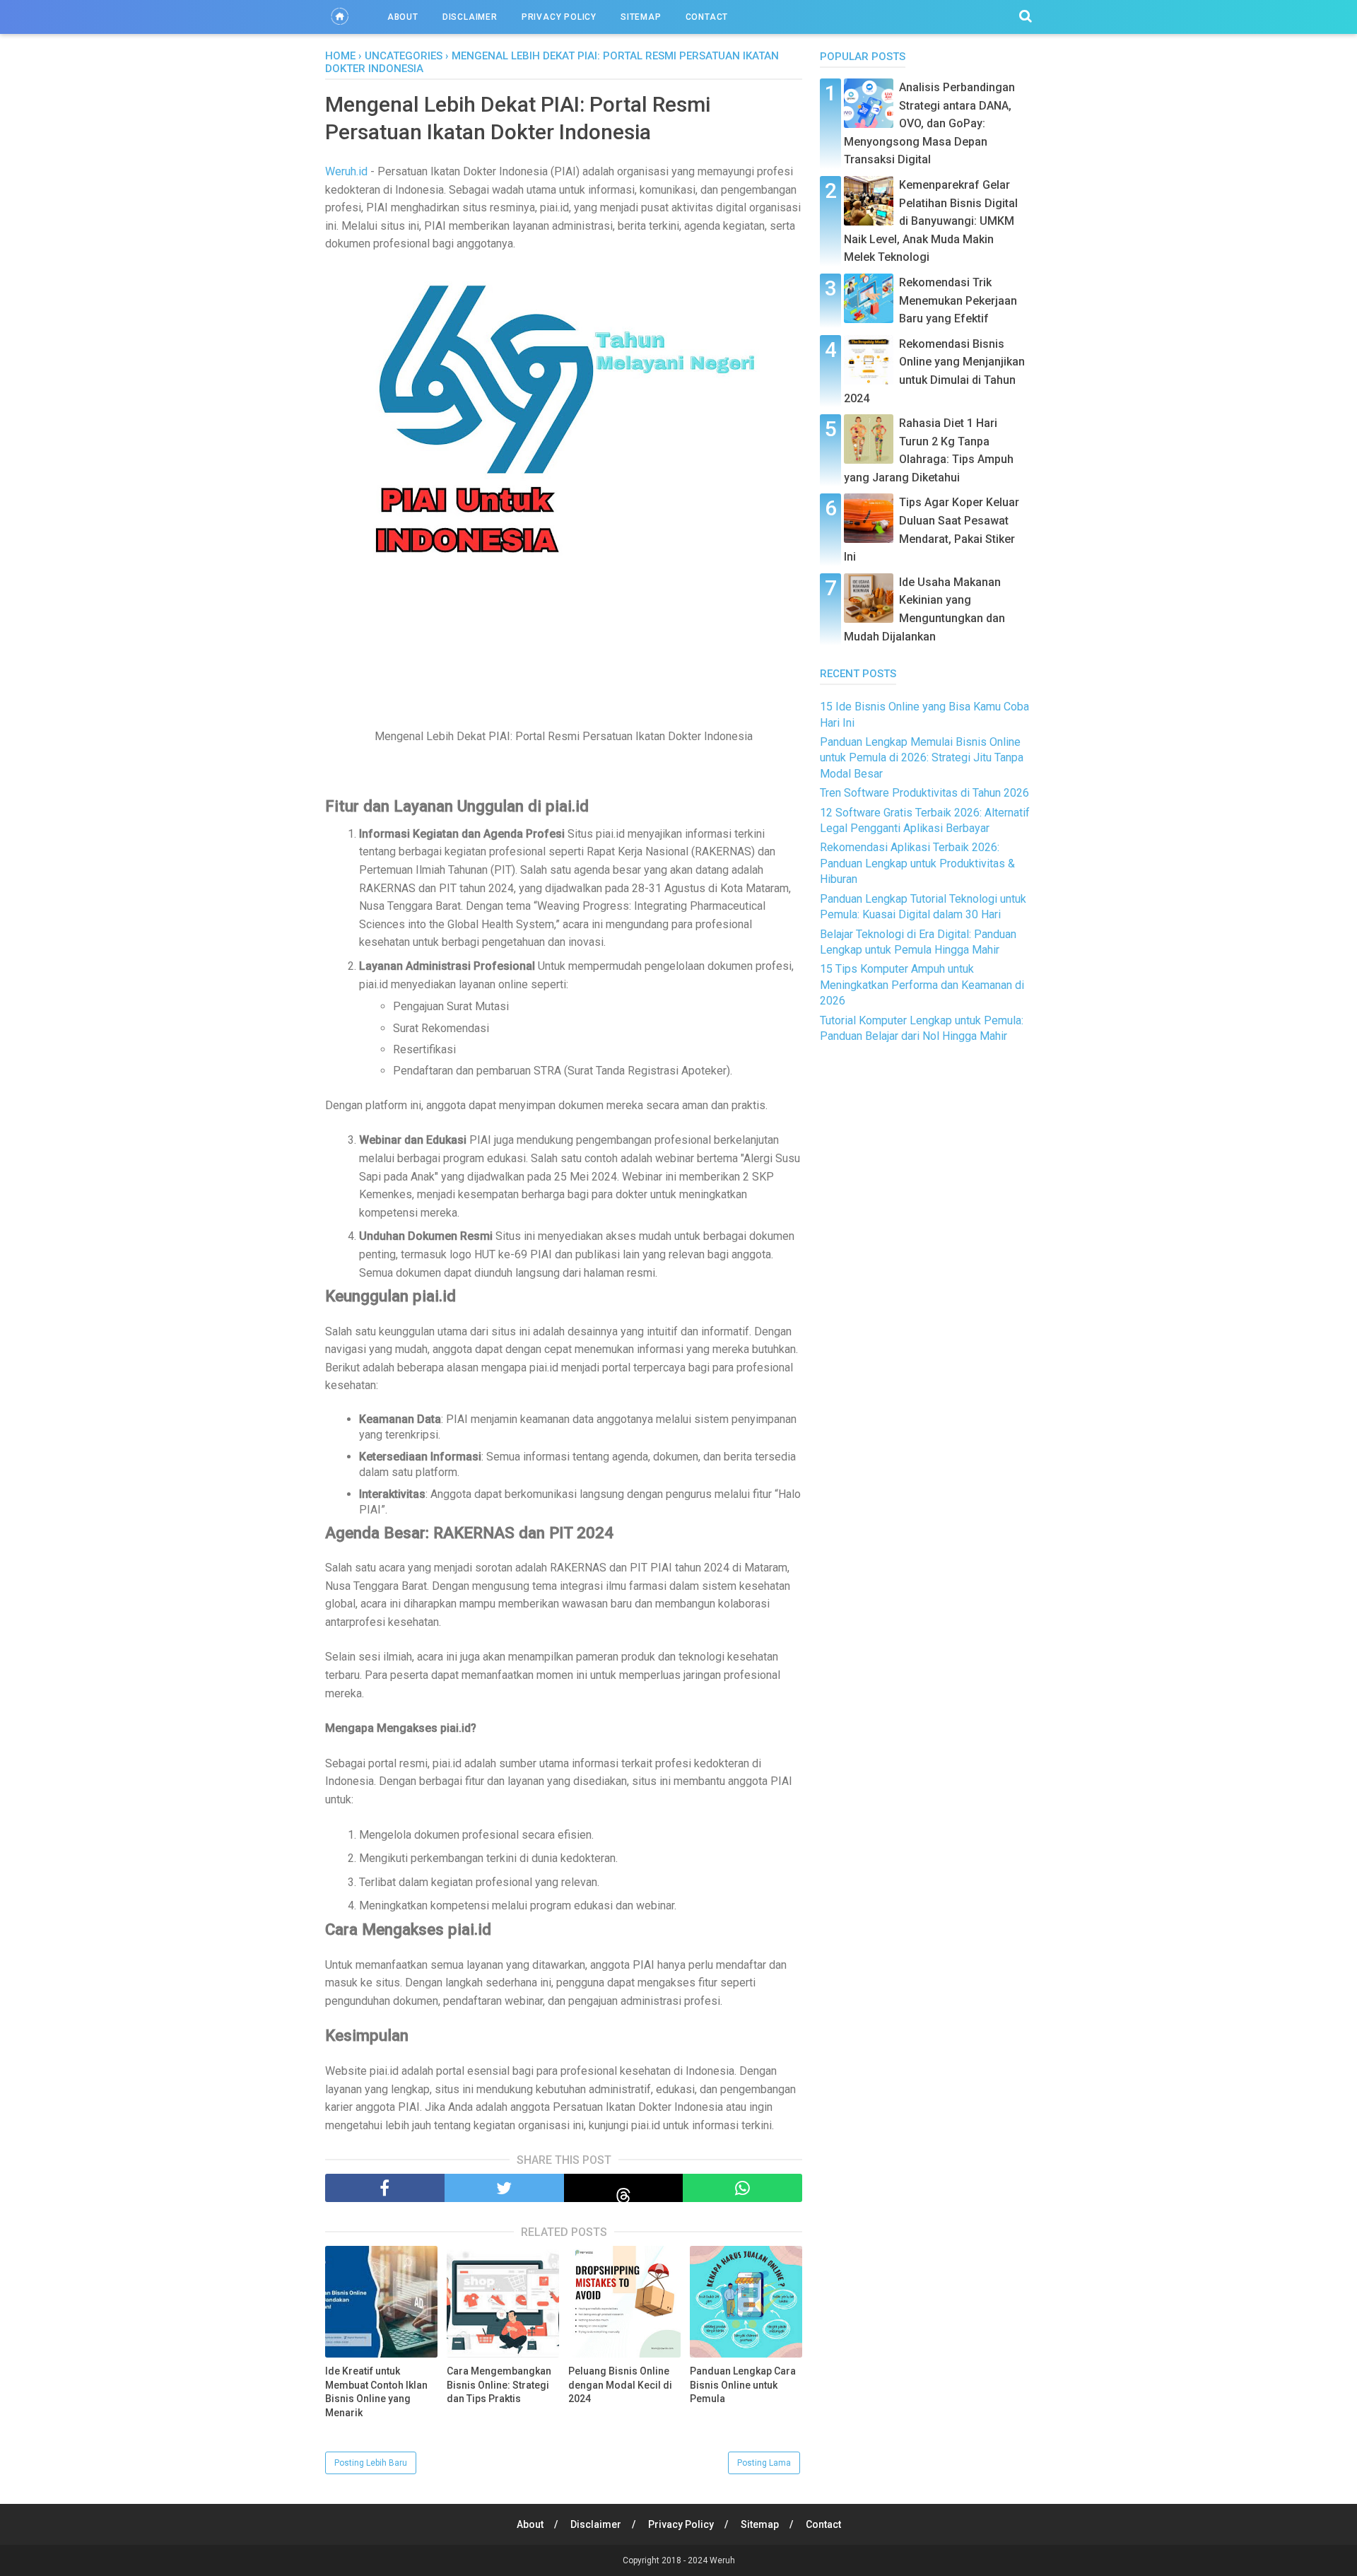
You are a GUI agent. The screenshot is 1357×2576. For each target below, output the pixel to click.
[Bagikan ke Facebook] (385, 2188)
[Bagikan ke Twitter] (504, 2188)
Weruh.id (346, 171)
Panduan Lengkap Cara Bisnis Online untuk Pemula (743, 2385)
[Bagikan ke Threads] (624, 2188)
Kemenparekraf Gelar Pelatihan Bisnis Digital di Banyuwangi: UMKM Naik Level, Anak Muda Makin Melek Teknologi (931, 221)
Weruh (722, 2560)
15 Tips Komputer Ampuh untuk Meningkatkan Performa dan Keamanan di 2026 (922, 985)
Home (340, 56)
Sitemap (641, 17)
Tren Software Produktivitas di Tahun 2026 (924, 793)
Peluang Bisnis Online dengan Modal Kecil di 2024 (620, 2385)
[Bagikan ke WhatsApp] (742, 2188)
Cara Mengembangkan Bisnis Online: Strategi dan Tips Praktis (499, 2385)
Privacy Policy (559, 17)
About (403, 17)
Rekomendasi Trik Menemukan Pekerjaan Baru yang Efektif (958, 300)
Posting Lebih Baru (371, 2463)
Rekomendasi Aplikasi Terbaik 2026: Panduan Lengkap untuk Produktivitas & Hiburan (917, 863)
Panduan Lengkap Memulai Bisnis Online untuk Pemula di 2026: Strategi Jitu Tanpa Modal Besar (922, 758)
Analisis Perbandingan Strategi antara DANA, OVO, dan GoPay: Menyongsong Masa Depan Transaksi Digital (929, 123)
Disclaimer (470, 17)
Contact (707, 17)
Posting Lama (764, 2463)
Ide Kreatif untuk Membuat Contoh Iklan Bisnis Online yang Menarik (376, 2392)
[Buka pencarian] (1026, 16)
